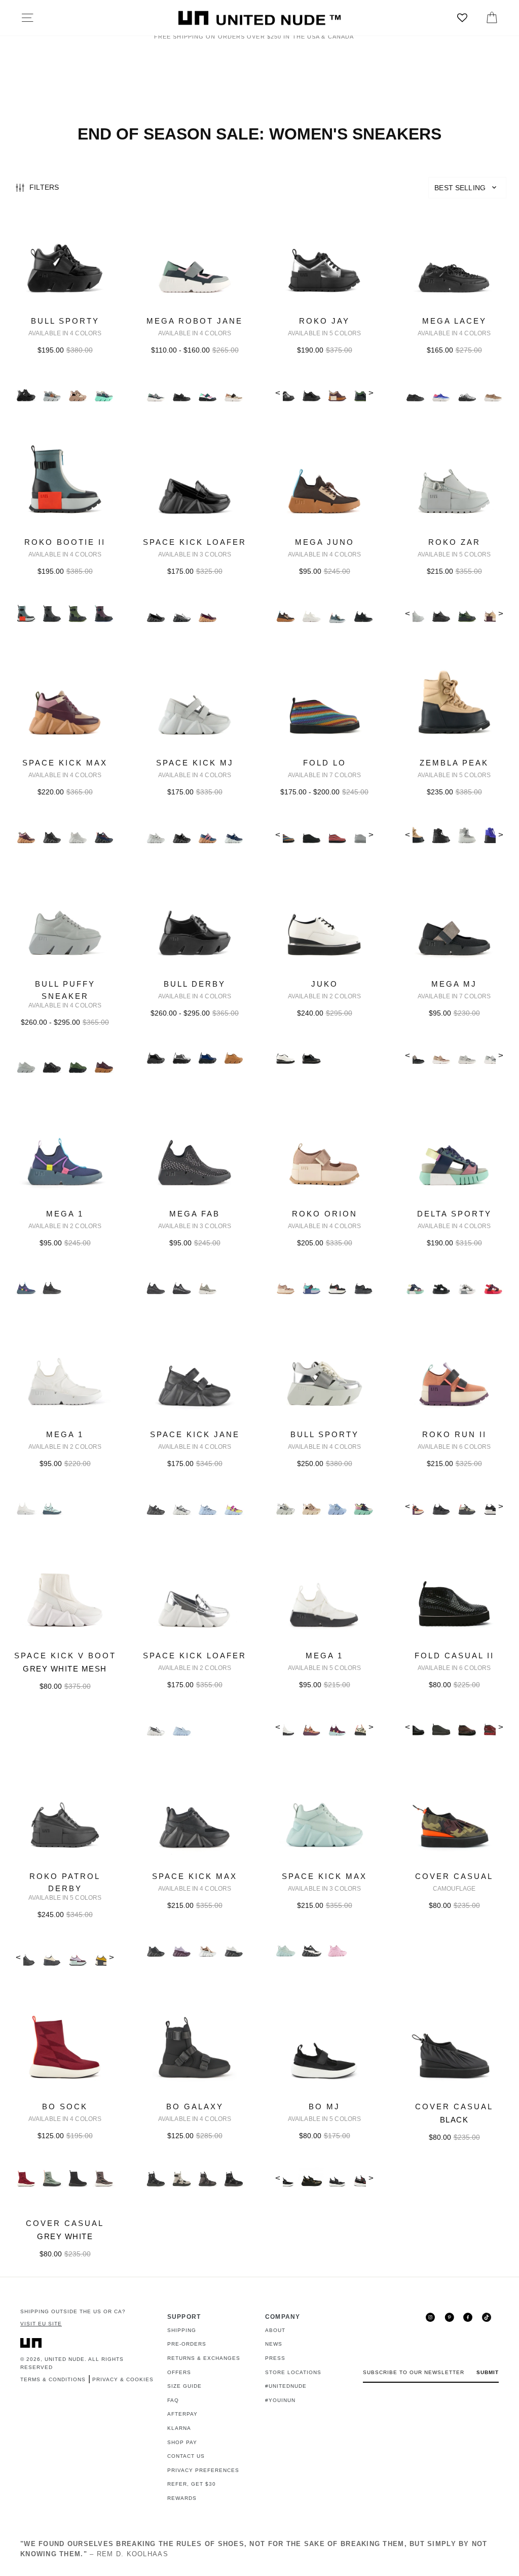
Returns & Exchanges (204, 2358)
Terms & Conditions (53, 2379)
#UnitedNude (286, 2386)
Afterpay (182, 2414)
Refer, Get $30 (192, 2484)
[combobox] (467, 188)
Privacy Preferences (203, 2470)
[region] (259, 188)
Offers (179, 2372)
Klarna (179, 2428)
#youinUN (280, 2400)
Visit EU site (41, 2324)
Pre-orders (187, 2344)
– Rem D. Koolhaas (254, 2549)
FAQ (173, 2400)
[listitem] (65, 315)
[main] (259, 1241)
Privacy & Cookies (123, 2379)
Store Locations (293, 2372)
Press (275, 2358)
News (274, 2344)
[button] (467, 188)
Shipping (182, 2330)
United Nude (65, 2359)
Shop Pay (182, 2442)
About (275, 2330)
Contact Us (186, 2456)
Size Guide (184, 2386)
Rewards (182, 2498)
